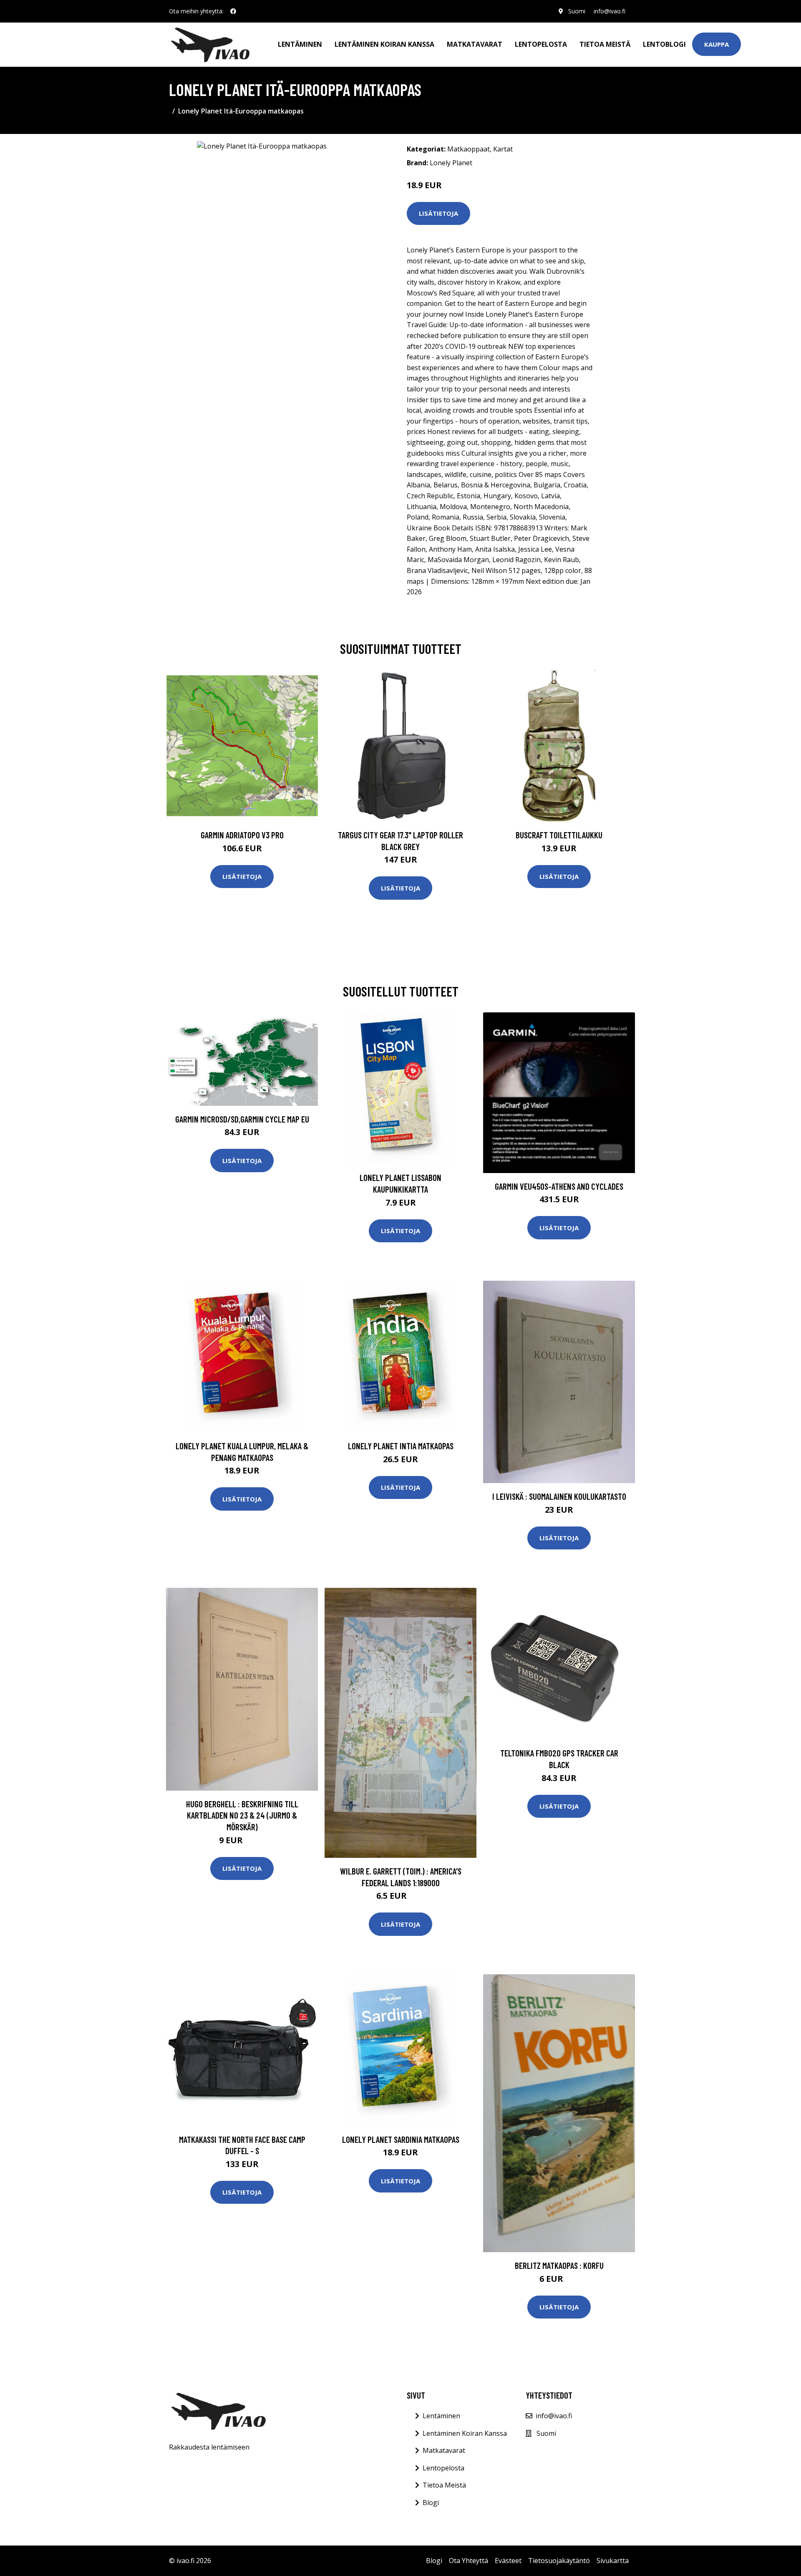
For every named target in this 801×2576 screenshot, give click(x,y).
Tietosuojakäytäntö (559, 2561)
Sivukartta (613, 2561)
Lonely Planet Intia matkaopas (401, 1446)
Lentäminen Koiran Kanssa (465, 2433)
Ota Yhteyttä (469, 2561)
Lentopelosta (541, 44)
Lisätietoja (438, 213)
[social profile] (233, 11)
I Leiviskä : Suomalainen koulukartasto (559, 1496)
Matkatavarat (475, 44)
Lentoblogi (664, 44)
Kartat (503, 149)
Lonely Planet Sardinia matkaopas (401, 2139)
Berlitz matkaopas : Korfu (559, 2265)
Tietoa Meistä (444, 2485)
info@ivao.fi (610, 11)
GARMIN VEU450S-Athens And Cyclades (559, 1186)
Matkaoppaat (469, 149)
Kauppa (717, 44)
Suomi (577, 11)
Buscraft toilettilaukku (559, 835)
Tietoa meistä (605, 44)
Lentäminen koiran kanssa (384, 44)
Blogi (431, 2503)
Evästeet (508, 2561)
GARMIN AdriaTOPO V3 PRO (242, 835)
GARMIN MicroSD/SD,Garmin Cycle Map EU (242, 1119)
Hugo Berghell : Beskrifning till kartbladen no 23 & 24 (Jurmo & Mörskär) (242, 1815)
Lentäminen (300, 44)
